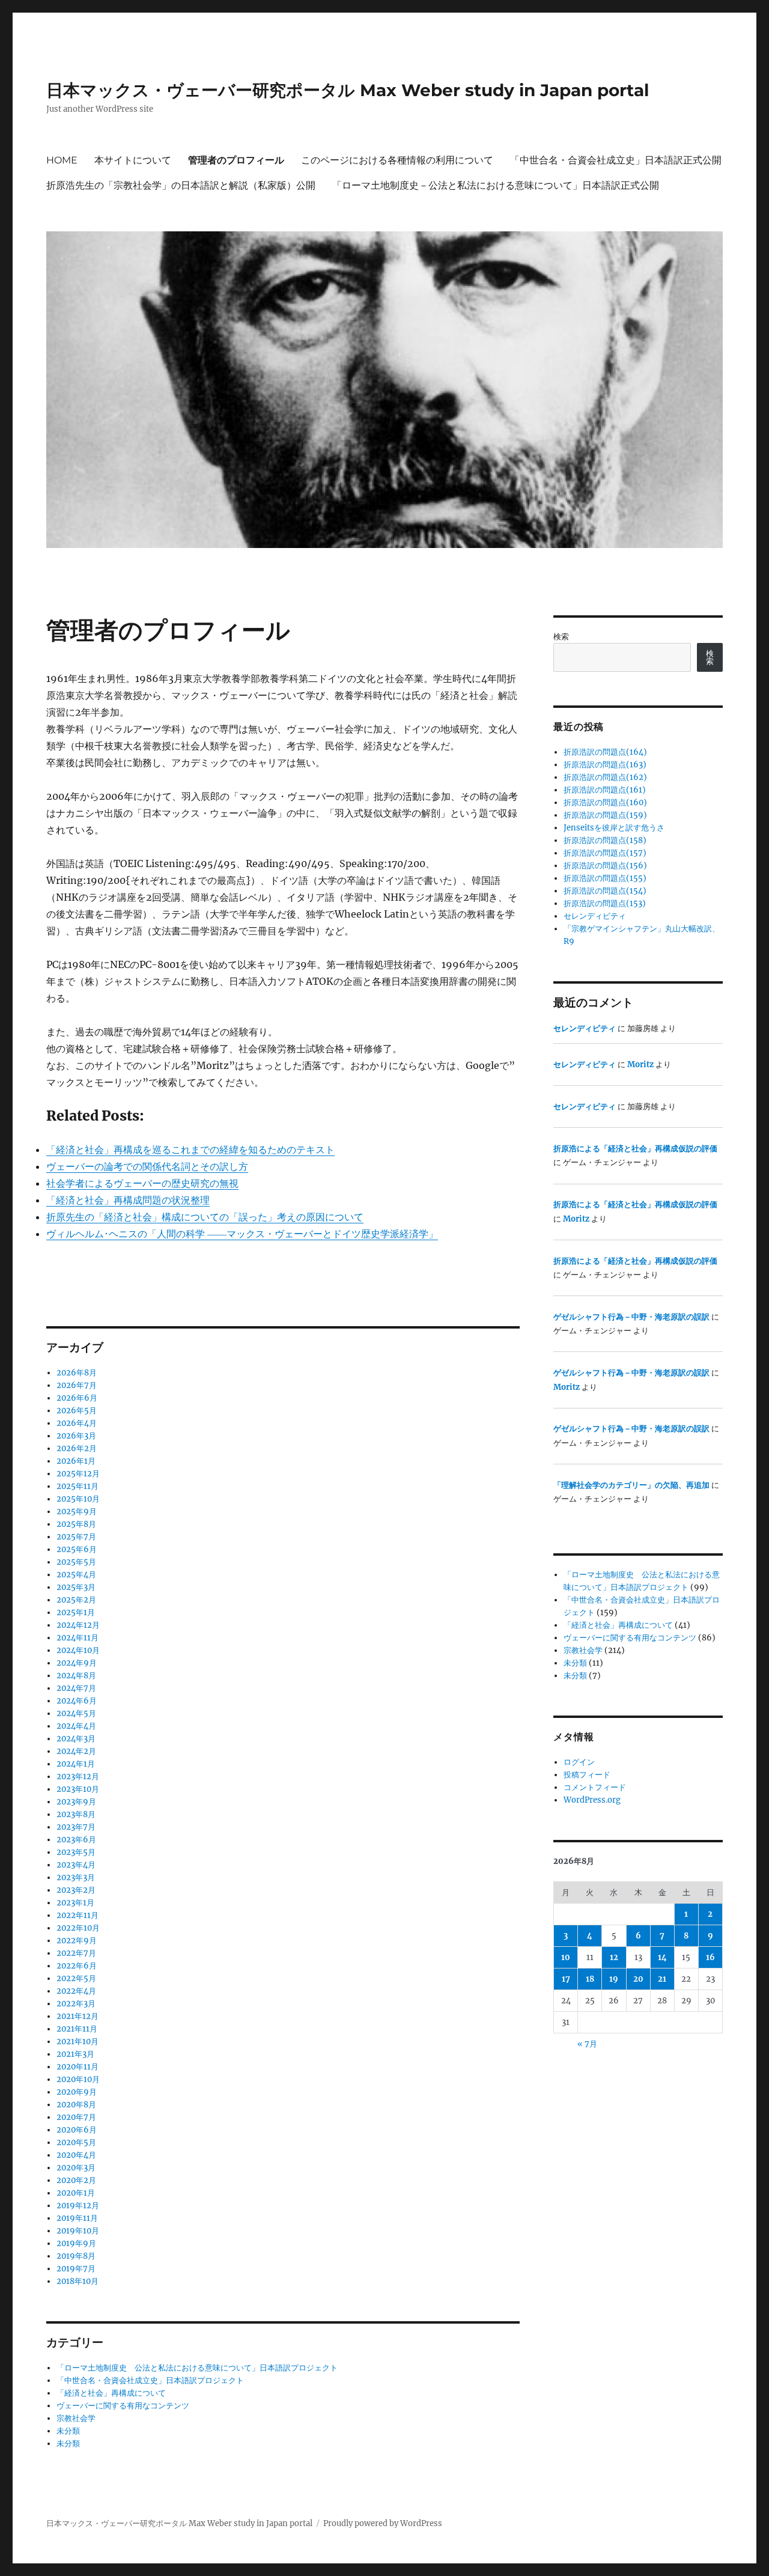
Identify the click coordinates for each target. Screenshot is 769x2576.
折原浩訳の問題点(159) (605, 815)
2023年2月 (76, 1890)
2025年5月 (76, 1562)
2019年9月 (76, 2243)
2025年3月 (76, 1587)
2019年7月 (76, 2269)
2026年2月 (77, 1448)
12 (614, 1957)
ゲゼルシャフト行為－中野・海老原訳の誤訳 (631, 1317)
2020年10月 (78, 2079)
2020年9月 (77, 2092)
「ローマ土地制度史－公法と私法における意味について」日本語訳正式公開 (496, 185)
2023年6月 (76, 1840)
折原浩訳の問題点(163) (605, 765)
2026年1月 (76, 1461)
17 (566, 1979)
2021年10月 (78, 2042)
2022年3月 (76, 2004)
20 (638, 1979)
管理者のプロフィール (236, 160)
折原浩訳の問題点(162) (605, 777)
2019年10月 (78, 2231)
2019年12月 (78, 2206)
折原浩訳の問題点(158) (605, 840)
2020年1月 (76, 2193)
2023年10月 (78, 1789)
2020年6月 (77, 2130)
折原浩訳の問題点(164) (605, 752)
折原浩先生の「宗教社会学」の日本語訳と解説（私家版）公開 (181, 185)
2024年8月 (76, 1676)
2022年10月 (78, 1928)
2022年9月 (77, 1941)
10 (566, 1957)
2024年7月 (76, 1688)
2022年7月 (76, 1953)
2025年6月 (77, 1549)
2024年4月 (76, 1726)
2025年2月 (76, 1600)
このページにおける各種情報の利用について (397, 160)
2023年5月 (76, 1852)
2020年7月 (76, 2117)
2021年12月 (78, 2016)
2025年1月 (76, 1612)
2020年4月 (76, 2155)
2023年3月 (76, 1877)
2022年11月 (78, 1915)
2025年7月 (76, 1537)
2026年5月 (77, 1411)
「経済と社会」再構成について (111, 2393)
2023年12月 (78, 1777)
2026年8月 (77, 1373)
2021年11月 (77, 2029)
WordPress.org (592, 1800)
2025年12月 (78, 1474)
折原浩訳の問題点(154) (605, 891)
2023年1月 (75, 1903)
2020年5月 (76, 2142)
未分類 (68, 2431)
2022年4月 (76, 1991)
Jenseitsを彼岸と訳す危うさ (614, 828)
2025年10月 (78, 1499)
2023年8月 (76, 1814)
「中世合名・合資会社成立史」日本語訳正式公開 (616, 160)
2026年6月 (77, 1398)
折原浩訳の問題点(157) (605, 853)
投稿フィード (587, 1775)
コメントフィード (595, 1787)
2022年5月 (76, 1978)
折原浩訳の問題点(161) (605, 790)
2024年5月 (76, 1713)
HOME (62, 160)
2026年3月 (76, 1436)
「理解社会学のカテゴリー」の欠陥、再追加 (631, 1485)
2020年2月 (76, 2180)
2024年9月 (77, 1663)
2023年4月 (76, 1865)
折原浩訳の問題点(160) (605, 802)
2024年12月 (78, 1625)
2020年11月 (78, 2067)
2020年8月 (76, 2105)
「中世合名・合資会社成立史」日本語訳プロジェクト (150, 2380)
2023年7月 (76, 1827)
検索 (561, 637)
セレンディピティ (595, 916)
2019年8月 (76, 2256)
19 (614, 1979)
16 (710, 1957)
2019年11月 (77, 2218)
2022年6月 (77, 1966)
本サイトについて (133, 160)
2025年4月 (76, 1575)
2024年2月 (76, 1751)
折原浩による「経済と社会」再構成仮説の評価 (635, 1149)
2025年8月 (76, 1524)
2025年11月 (78, 1486)
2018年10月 (78, 2281)
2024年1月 (76, 1764)
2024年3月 (76, 1739)
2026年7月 (77, 1385)
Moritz (640, 1064)
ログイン (579, 1762)
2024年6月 (77, 1701)
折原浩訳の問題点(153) (605, 903)
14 (662, 1957)
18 (590, 1979)
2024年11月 (78, 1638)
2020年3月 (76, 2168)
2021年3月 (75, 2054)
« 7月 (587, 2044)
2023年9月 (76, 1802)
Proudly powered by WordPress (383, 2523)
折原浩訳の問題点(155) (605, 878)
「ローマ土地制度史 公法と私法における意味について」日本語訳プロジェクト (197, 2368)
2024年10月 (78, 1650)
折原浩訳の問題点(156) (605, 866)
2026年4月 (77, 1423)
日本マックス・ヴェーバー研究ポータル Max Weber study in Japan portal (348, 90)
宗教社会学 (76, 2418)
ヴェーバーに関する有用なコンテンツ (123, 2406)
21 (662, 1979)
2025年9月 (77, 1512)
